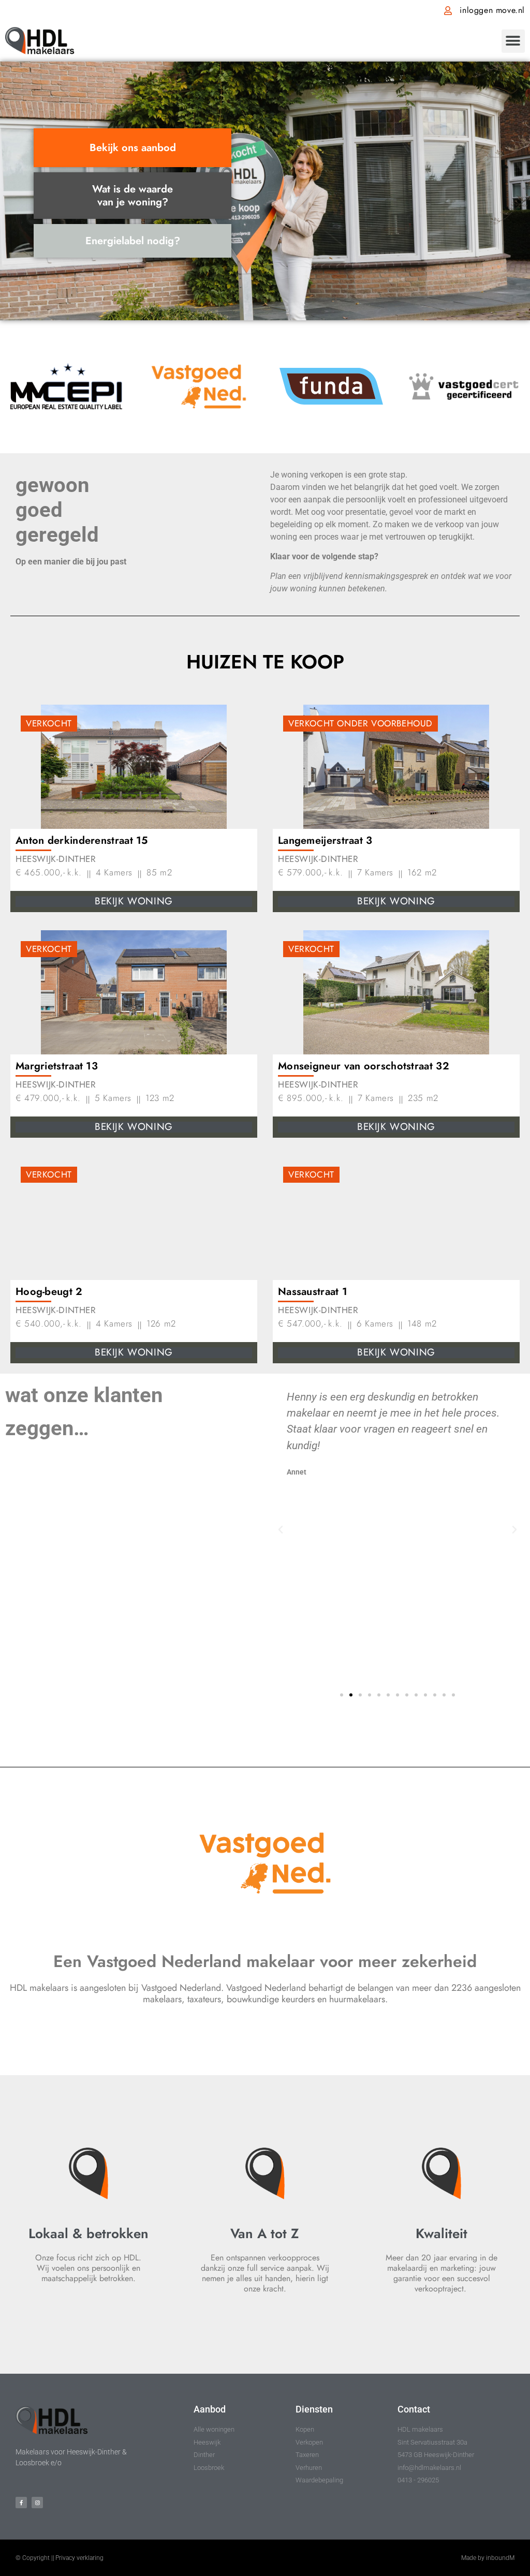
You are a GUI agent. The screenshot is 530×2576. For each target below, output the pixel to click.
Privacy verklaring (79, 2558)
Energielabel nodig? (133, 241)
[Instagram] (37, 2503)
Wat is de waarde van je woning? (132, 196)
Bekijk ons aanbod (133, 148)
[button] (513, 41)
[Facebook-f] (21, 2503)
